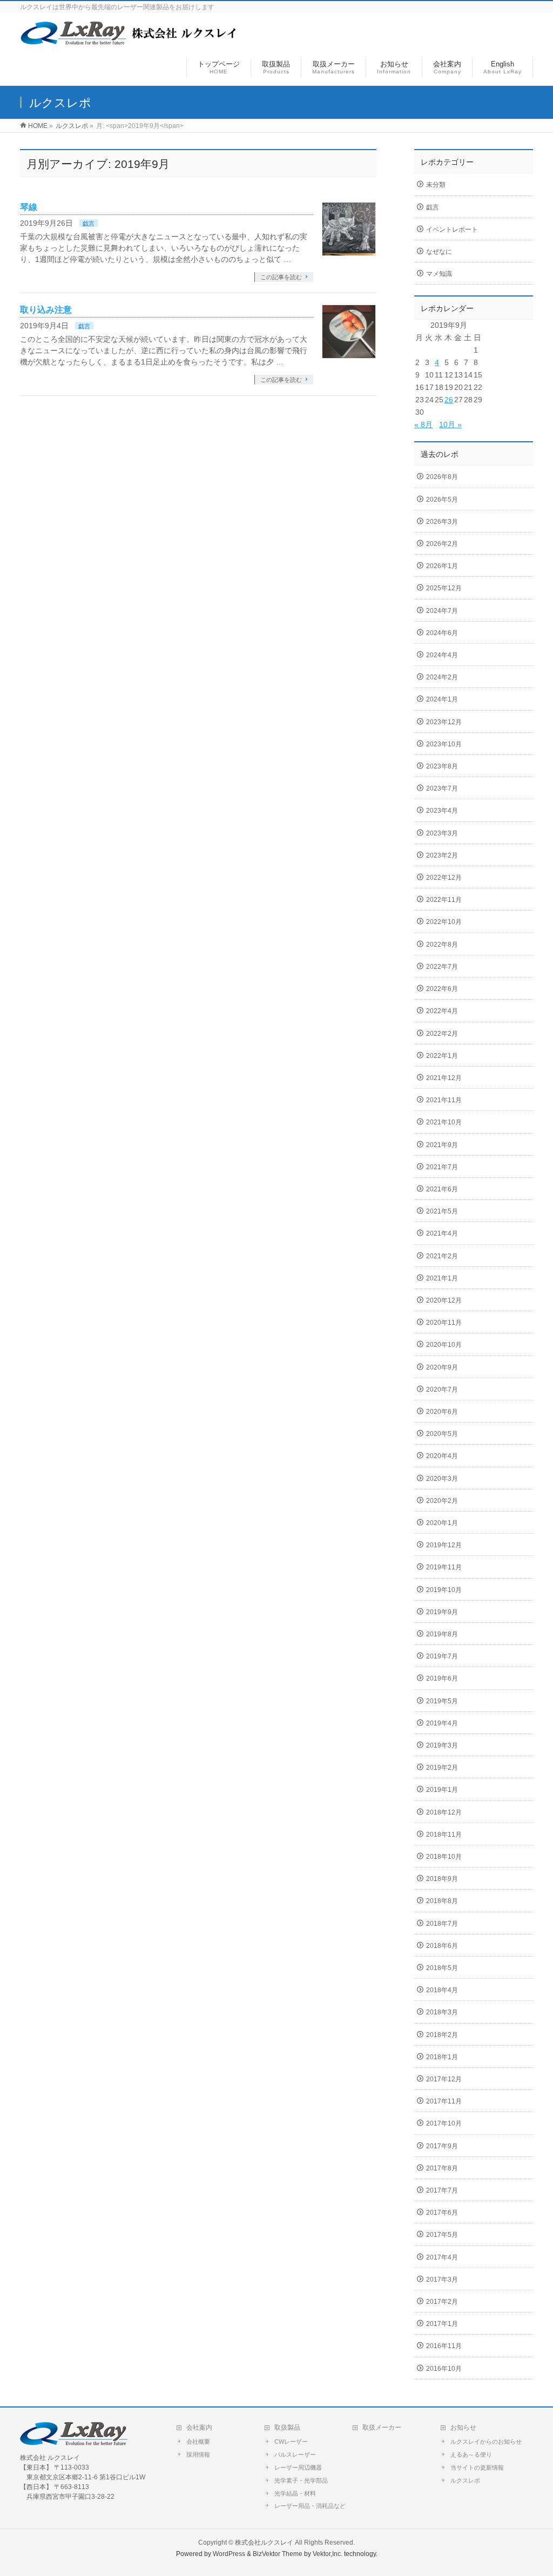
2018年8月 (442, 1901)
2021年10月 (444, 1122)
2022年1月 (442, 1056)
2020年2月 (442, 1501)
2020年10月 (444, 1345)
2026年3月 (442, 522)
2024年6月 (442, 633)
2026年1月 (442, 566)
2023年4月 (442, 811)
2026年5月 (442, 500)
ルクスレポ (465, 2480)
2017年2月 (442, 2302)
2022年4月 (442, 1011)
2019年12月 (444, 1545)
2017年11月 (444, 2101)
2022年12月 (444, 878)
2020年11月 (444, 1323)
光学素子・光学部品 (301, 2480)
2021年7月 (442, 1167)
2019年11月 (444, 1567)
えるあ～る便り (471, 2454)
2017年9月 (442, 2146)
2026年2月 (442, 544)
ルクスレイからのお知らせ (486, 2442)
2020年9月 (442, 1367)
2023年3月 (442, 833)
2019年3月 (442, 1745)
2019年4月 (442, 1723)
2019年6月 (442, 1678)
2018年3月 (442, 2012)
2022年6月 (442, 989)
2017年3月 (442, 2280)
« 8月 (423, 424)
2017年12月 (444, 2079)
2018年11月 (444, 1835)
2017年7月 (442, 2190)
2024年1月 (442, 699)
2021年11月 (444, 1100)
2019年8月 (442, 1634)
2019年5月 (442, 1701)
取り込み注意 (46, 310)
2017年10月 (444, 2123)
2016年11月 (444, 2346)
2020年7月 (442, 1390)
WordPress (229, 2554)
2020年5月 (442, 1434)
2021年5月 (442, 1211)
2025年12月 (444, 588)
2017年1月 (442, 2324)
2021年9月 (442, 1145)
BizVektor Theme (278, 2554)
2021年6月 (442, 1189)
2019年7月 (442, 1656)
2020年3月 (442, 1479)
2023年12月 (444, 722)
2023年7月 (442, 788)
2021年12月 (444, 1078)
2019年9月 (442, 1612)
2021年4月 (442, 1233)
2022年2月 (442, 1034)
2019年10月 (444, 1590)
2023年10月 (444, 744)
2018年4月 (442, 1990)
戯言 (89, 224)
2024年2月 (442, 677)
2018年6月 (442, 1946)
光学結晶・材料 (295, 2493)
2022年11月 (444, 900)
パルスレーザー (295, 2454)
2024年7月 (442, 611)
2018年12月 (444, 1812)
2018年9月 (442, 1879)
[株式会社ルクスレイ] (129, 40)
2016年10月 (444, 2369)
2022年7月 (442, 967)
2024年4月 (442, 655)
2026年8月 (442, 477)
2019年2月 (442, 1768)
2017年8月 (442, 2168)
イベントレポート (452, 230)
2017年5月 (442, 2235)
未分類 (436, 185)
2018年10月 (444, 1857)
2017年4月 (442, 2257)
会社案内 (199, 2427)
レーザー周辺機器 (298, 2467)
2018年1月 (442, 2057)
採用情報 (198, 2454)
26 (449, 400)
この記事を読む (281, 277)
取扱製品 (287, 2427)
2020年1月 (442, 1523)
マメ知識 (439, 274)
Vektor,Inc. (328, 2554)
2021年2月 (442, 1256)
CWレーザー (291, 2442)
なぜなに (439, 252)
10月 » (450, 424)
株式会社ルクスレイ (264, 2543)
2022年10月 (444, 922)
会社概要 (198, 2442)
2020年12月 (444, 1300)
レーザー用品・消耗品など (310, 2506)
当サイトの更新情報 (477, 2467)
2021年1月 (442, 1278)
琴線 (29, 207)
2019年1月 (442, 1790)
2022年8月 (442, 945)
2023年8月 (442, 766)
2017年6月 (442, 2213)
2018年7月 (442, 1924)
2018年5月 (442, 1968)
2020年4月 (442, 1456)
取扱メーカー (382, 2427)
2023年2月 (442, 855)
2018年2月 (442, 2035)
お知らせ (463, 2427)
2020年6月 (442, 1412)
